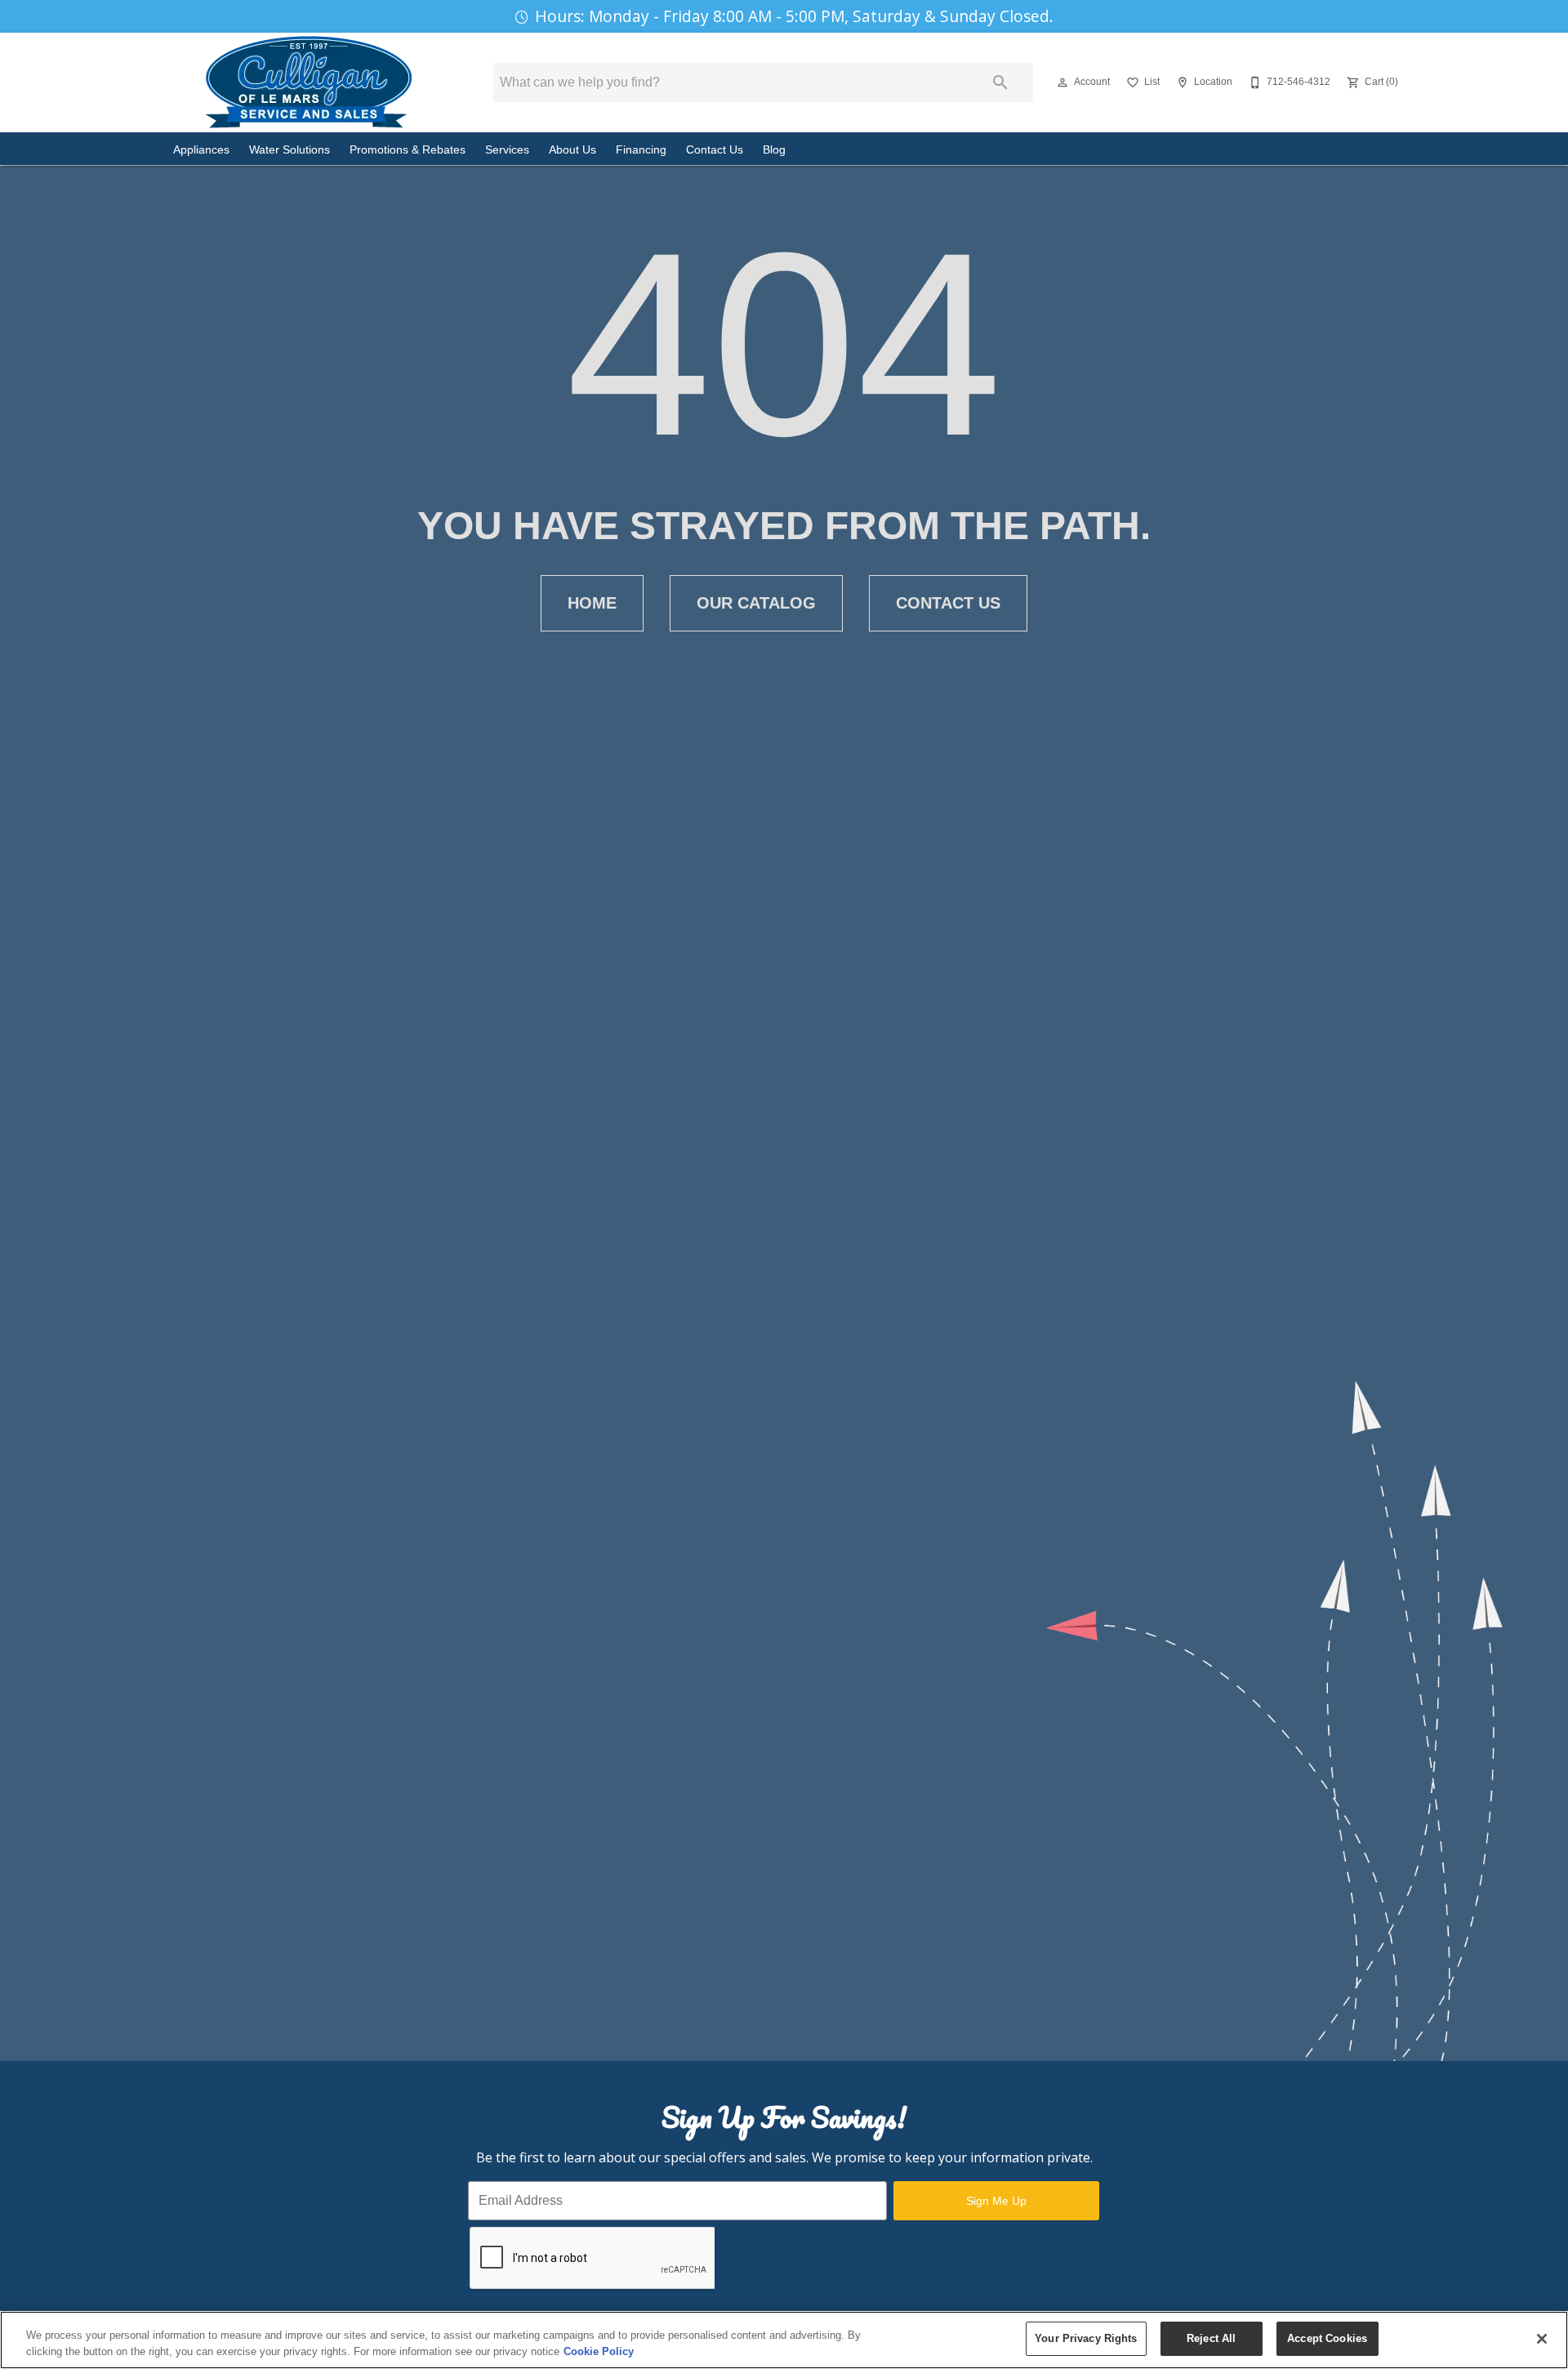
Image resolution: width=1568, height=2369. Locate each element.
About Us (572, 150)
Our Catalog (756, 603)
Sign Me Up (996, 2201)
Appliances (201, 150)
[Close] (1542, 2339)
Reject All (1211, 2338)
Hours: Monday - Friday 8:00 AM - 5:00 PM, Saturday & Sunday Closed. (794, 16)
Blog (774, 150)
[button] (1062, 83)
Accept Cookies (1327, 2338)
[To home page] (309, 83)
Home (592, 603)
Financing (641, 150)
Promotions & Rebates (408, 150)
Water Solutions (290, 150)
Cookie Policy (599, 2351)
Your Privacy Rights (1086, 2338)
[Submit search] (1000, 83)
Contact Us (715, 150)
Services (507, 150)
